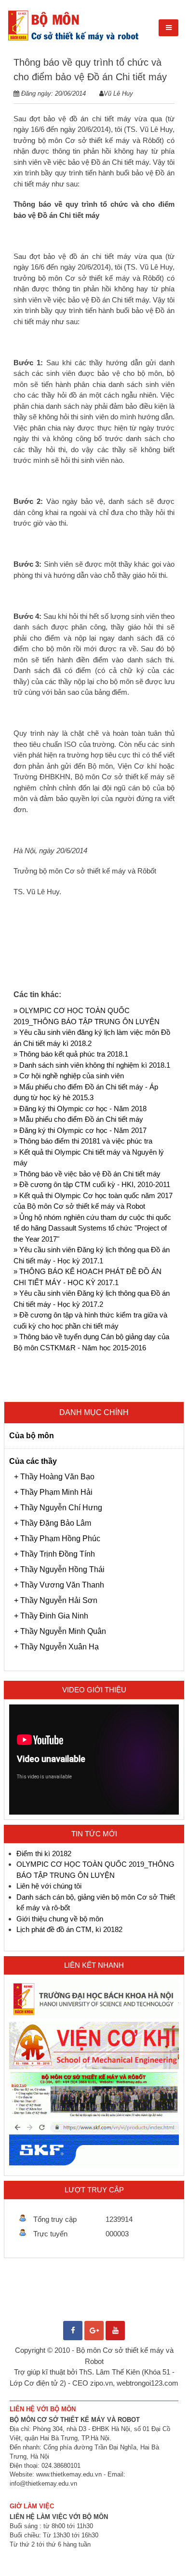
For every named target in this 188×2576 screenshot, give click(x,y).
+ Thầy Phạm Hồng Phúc (57, 1538)
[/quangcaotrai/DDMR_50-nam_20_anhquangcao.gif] (94, 2115)
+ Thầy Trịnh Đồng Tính (54, 1554)
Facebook (73, 2326)
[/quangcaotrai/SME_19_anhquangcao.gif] (94, 2067)
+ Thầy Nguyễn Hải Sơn (56, 1600)
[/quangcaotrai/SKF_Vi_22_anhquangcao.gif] (94, 2165)
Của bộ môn (32, 1436)
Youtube (115, 2326)
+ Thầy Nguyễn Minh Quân (60, 1631)
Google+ (94, 2326)
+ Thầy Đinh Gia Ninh (51, 1616)
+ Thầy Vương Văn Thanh (59, 1585)
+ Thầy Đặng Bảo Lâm (53, 1523)
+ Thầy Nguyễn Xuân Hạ (56, 1647)
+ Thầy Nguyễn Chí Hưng (58, 1508)
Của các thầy (33, 1461)
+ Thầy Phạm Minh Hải (53, 1492)
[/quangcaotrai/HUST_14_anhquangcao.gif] (94, 2016)
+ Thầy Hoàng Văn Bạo (54, 1477)
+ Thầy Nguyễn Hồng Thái (59, 1569)
